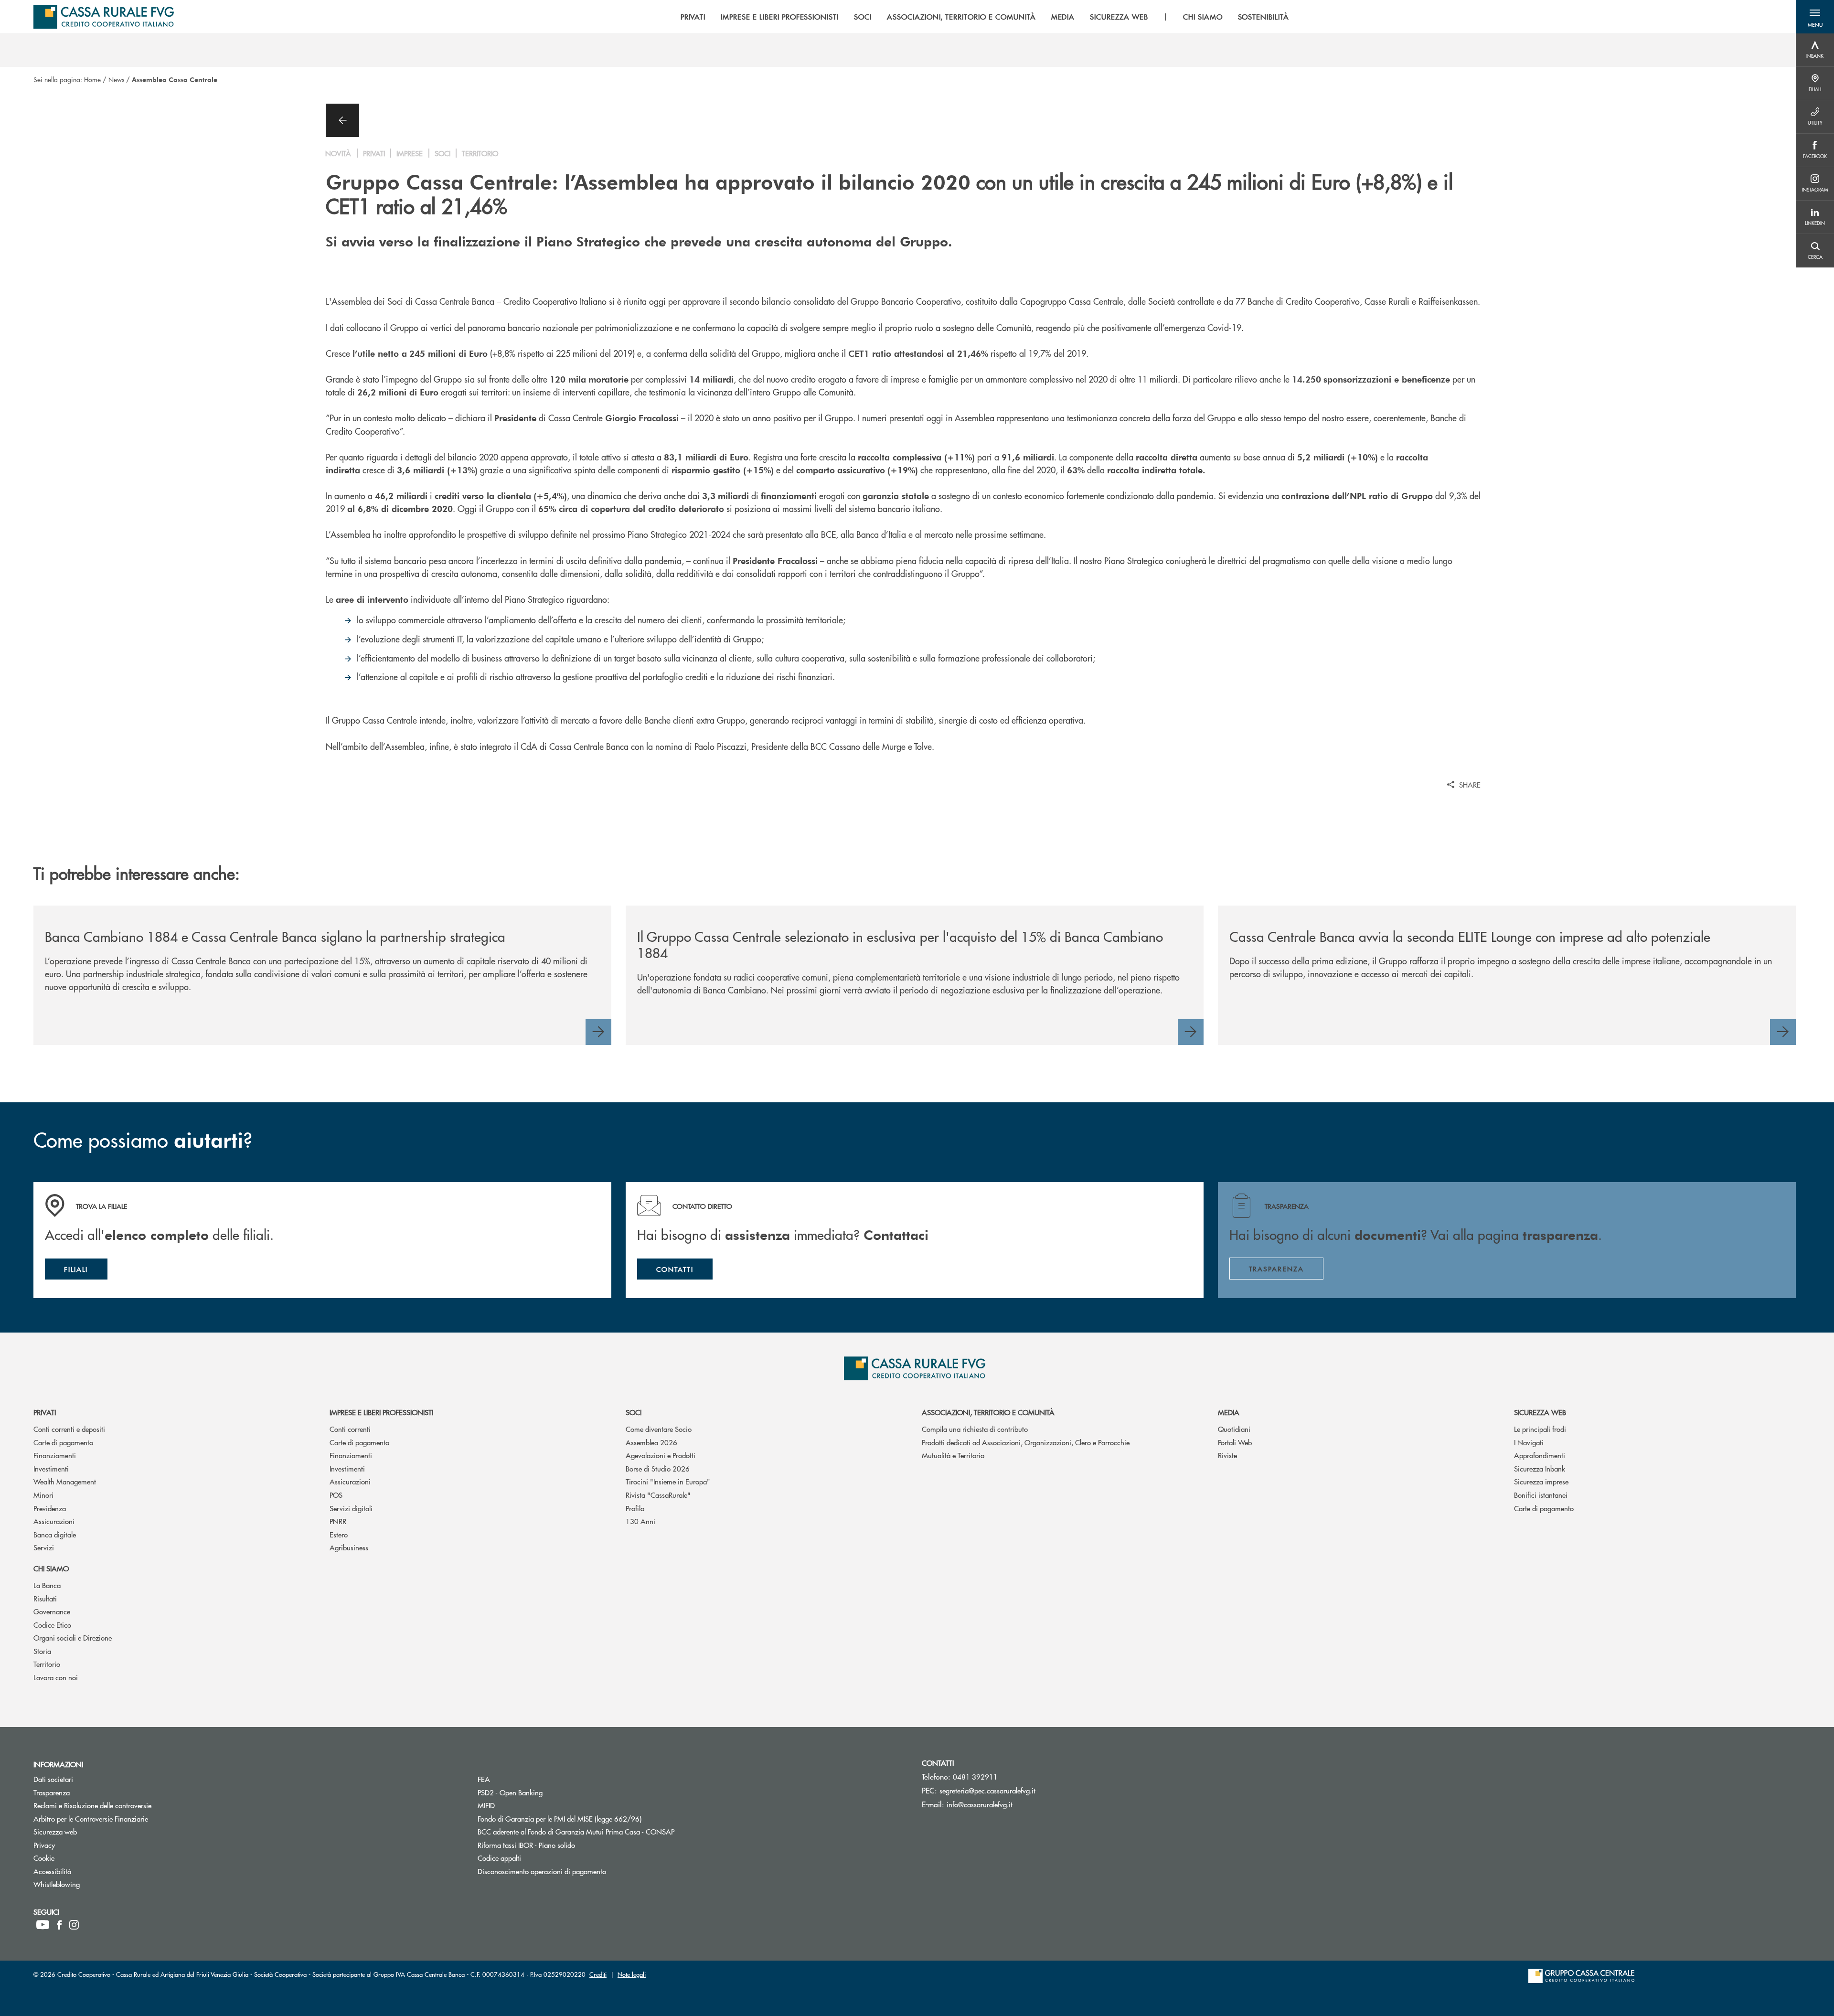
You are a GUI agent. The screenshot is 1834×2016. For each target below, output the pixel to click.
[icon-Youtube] (43, 1925)
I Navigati (1529, 1442)
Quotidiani (1234, 1429)
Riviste (1227, 1455)
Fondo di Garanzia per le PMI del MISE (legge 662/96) (596, 1819)
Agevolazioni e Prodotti (661, 1455)
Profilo (635, 1508)
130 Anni (640, 1521)
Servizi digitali (351, 1508)
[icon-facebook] (59, 1925)
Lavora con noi (56, 1677)
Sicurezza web (1540, 1412)
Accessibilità (88, 1871)
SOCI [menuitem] (863, 17)
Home (92, 79)
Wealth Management (65, 1481)
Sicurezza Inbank (1540, 1468)
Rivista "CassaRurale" (658, 1495)
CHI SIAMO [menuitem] (1203, 17)
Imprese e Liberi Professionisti (381, 1412)
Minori (43, 1495)
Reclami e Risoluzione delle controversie (128, 1805)
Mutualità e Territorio (953, 1455)
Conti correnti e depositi (69, 1429)
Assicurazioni (54, 1521)
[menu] (985, 17)
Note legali (632, 1974)
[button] (1815, 17)
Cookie (80, 1858)
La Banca (47, 1585)
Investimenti (51, 1468)
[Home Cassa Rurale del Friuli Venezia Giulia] (104, 17)
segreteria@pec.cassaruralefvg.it (987, 1790)
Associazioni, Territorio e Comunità (988, 1412)
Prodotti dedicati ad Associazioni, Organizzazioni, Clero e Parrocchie (1026, 1442)
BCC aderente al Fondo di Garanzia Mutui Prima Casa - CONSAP (612, 1831)
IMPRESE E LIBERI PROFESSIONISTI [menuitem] (780, 17)
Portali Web (1235, 1442)
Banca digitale (55, 1534)
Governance (52, 1611)
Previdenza (50, 1508)
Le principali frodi (1540, 1429)
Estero (339, 1534)
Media (1229, 1412)
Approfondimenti (1540, 1455)
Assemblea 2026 (651, 1442)
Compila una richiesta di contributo (975, 1429)
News (116, 79)
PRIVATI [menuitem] (693, 17)
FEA (520, 1779)
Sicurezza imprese (1541, 1481)
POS (336, 1495)
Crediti (598, 1974)
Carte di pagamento (63, 1442)
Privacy (80, 1845)
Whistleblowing (93, 1884)
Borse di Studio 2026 (658, 1468)
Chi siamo (51, 1568)
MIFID (522, 1805)
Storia (42, 1651)
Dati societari (89, 1779)
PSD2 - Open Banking (546, 1792)
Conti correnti (350, 1429)
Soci (634, 1412)
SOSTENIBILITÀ (1264, 17)
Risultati (45, 1598)
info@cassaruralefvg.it (980, 1804)
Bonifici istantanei (1541, 1495)
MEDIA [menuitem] (1063, 17)
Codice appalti (535, 1858)
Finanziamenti (55, 1455)
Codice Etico (52, 1625)
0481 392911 (975, 1776)
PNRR (338, 1521)
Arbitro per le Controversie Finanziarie (127, 1819)
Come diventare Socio (659, 1429)
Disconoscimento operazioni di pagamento (578, 1871)
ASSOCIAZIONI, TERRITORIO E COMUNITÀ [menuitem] (961, 17)
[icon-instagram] (74, 1925)
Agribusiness (349, 1547)
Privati (45, 1412)
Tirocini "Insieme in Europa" (668, 1481)
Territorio (47, 1664)
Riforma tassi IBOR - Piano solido (562, 1845)
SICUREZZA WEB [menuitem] (1119, 17)
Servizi (44, 1547)
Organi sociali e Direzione (73, 1637)
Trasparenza (88, 1792)
